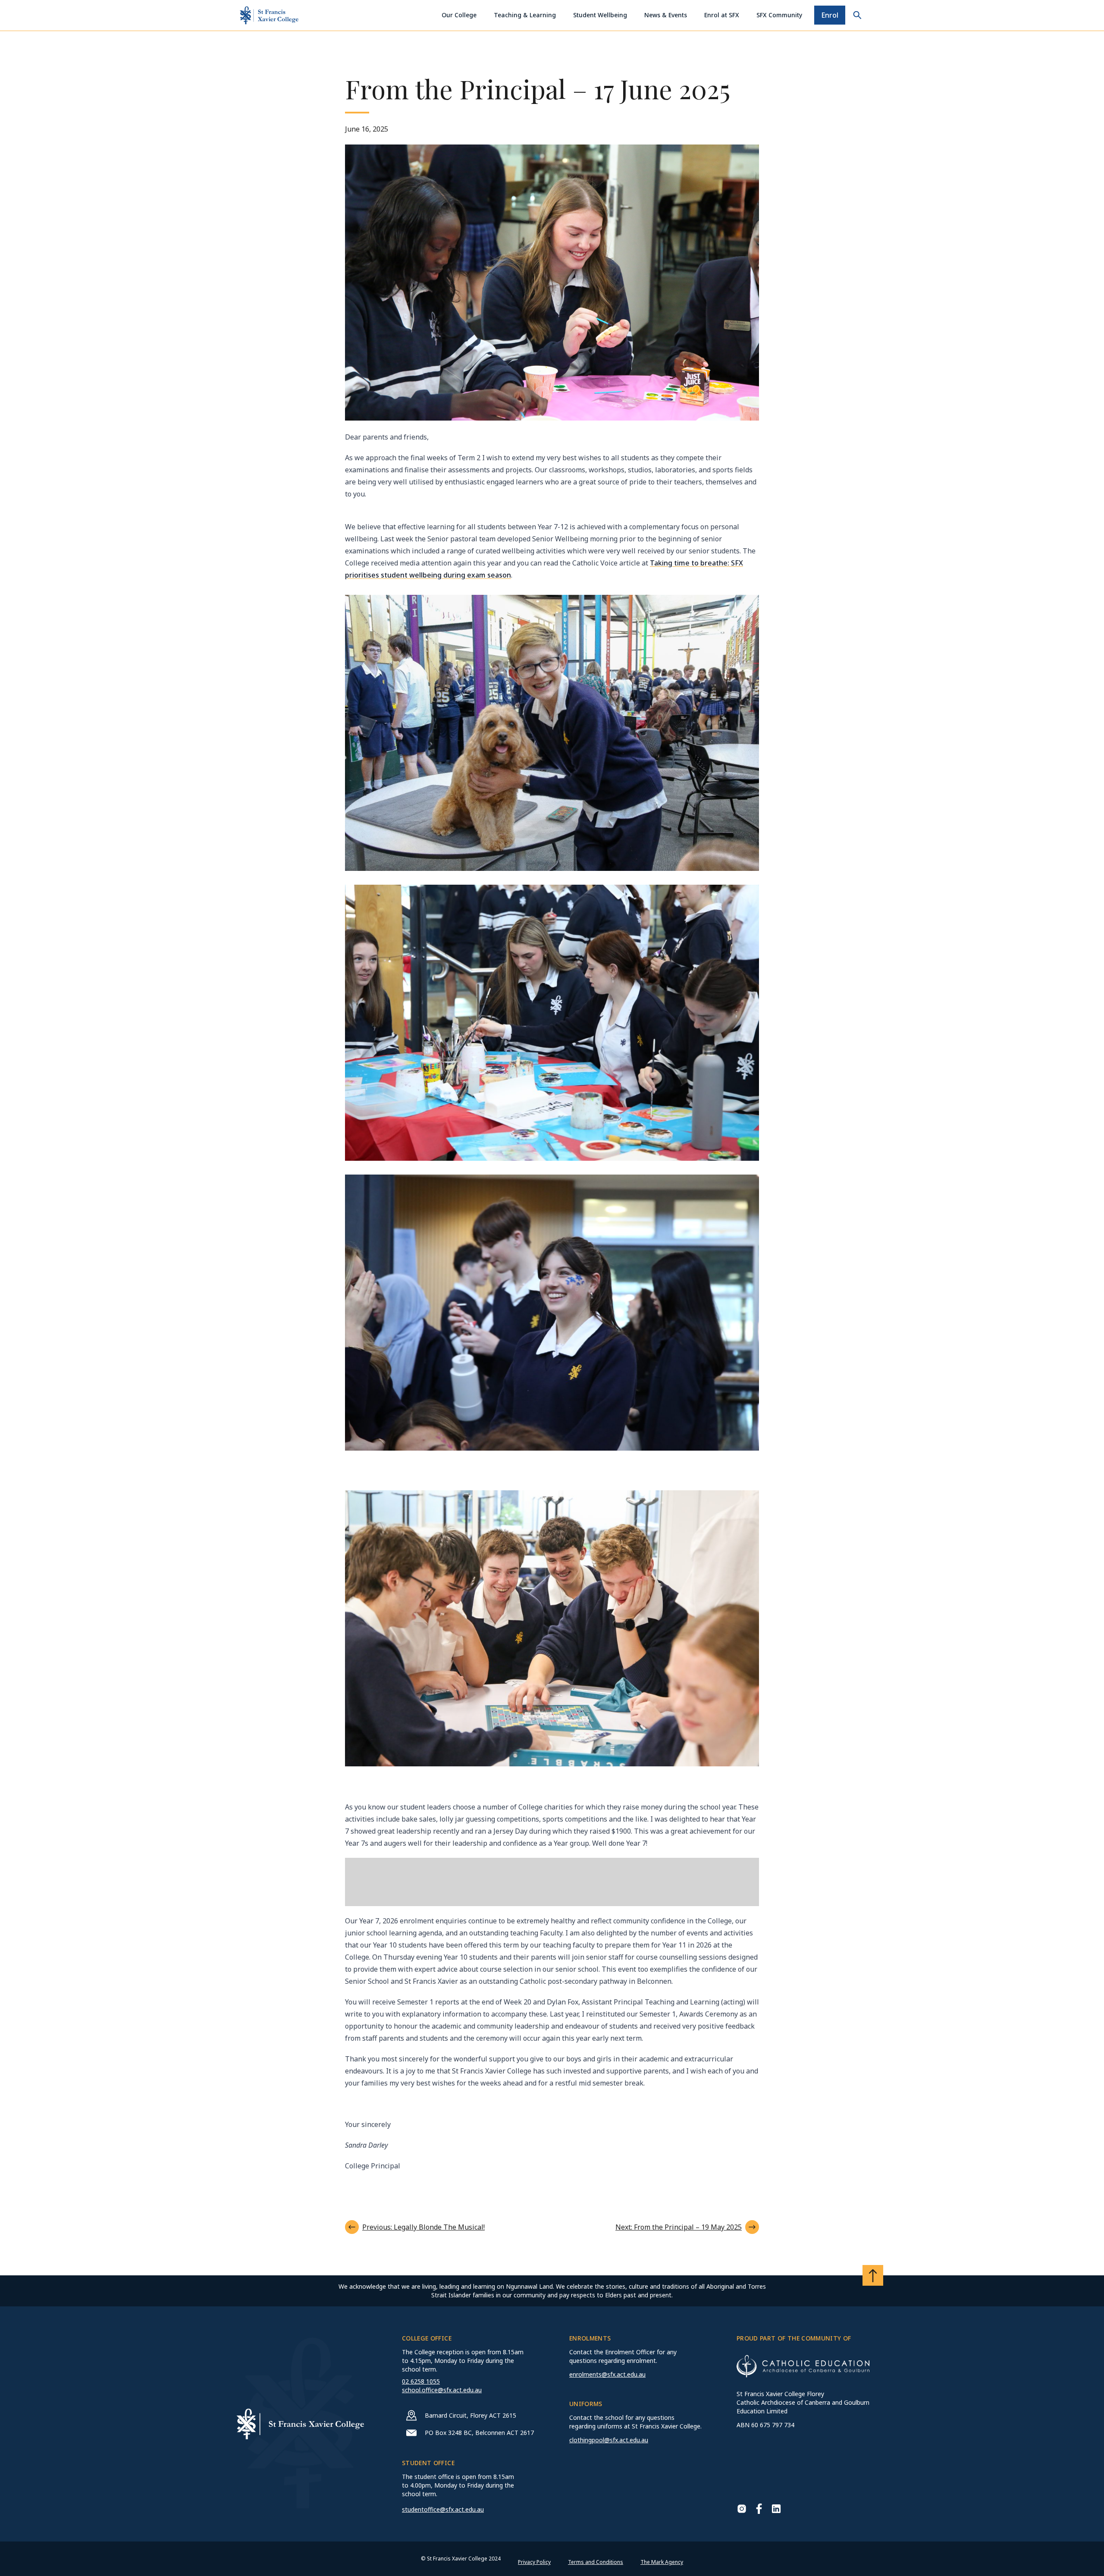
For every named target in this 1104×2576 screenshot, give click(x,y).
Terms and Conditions (596, 2562)
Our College (459, 15)
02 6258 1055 (421, 2381)
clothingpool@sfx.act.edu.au (609, 2440)
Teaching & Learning (525, 15)
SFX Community (779, 15)
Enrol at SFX (722, 15)
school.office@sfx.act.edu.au (442, 2390)
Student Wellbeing (600, 15)
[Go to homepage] (269, 15)
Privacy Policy (534, 2562)
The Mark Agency (662, 2562)
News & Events (666, 15)
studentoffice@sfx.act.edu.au (443, 2509)
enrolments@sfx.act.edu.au (607, 2374)
